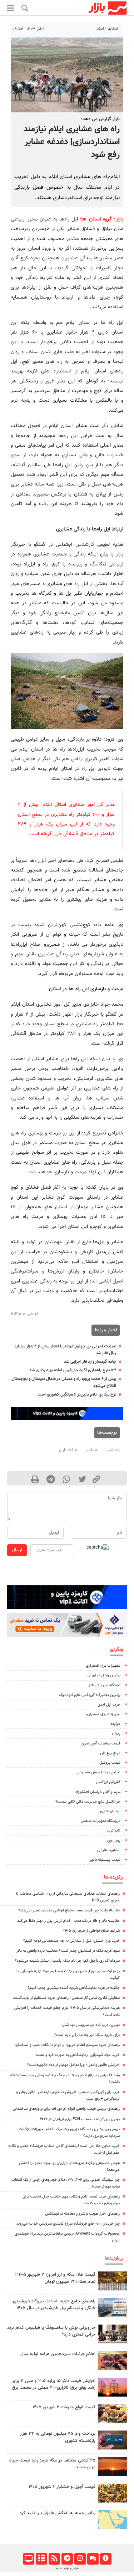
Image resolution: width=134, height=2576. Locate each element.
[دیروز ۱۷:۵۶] (113, 2281)
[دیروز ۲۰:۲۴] (113, 2519)
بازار (120, 219)
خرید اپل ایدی (109, 1705)
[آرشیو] (41, 2559)
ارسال (17, 1550)
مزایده (115, 1724)
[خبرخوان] (54, 2559)
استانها (113, 29)
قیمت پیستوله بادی (105, 1860)
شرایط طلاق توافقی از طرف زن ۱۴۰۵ (91, 1931)
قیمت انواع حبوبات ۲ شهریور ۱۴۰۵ (64, 2407)
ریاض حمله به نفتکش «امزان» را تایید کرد (58, 2513)
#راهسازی (68, 1450)
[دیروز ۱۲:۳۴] (113, 2387)
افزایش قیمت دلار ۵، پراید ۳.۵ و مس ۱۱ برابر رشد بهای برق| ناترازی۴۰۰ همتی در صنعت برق (54, 2384)
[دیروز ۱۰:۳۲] (113, 2308)
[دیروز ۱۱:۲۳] (113, 2493)
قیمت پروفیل (110, 1763)
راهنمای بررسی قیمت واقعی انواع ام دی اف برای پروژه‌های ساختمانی (66, 2109)
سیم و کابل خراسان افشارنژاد (98, 1792)
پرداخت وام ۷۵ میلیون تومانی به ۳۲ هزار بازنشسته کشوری (58, 2437)
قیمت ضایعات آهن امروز (101, 1744)
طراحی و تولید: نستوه (67, 2569)
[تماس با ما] (93, 2559)
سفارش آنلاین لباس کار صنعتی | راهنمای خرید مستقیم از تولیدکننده (66, 1998)
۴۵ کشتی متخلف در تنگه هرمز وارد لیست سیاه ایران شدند (52, 2464)
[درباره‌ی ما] (106, 2559)
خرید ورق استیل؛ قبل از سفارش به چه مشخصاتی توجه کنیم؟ (71, 1941)
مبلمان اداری (110, 1811)
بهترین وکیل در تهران (104, 1675)
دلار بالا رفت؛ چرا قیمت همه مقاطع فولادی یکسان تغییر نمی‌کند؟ (69, 1911)
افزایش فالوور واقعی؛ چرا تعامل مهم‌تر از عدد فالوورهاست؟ (73, 2065)
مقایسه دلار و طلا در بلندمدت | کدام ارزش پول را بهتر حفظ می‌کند (68, 1921)
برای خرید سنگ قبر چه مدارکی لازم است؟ (87, 2035)
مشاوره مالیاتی (109, 1850)
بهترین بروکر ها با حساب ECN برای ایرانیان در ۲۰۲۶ (80, 2119)
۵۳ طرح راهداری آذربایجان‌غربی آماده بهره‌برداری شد (73, 1370)
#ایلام (92, 1450)
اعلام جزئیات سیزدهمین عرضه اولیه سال (58, 2354)
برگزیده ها (114, 1877)
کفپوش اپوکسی (108, 1782)
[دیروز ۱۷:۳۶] (113, 2440)
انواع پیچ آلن (110, 1753)
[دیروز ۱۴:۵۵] (113, 2360)
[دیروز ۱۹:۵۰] (113, 2467)
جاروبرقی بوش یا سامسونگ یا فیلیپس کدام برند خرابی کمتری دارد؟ (51, 2331)
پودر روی (114, 1841)
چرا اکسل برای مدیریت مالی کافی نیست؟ (88, 1802)
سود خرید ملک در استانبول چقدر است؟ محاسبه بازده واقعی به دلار (68, 1951)
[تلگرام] (67, 2559)
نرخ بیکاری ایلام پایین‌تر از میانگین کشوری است (77, 1394)
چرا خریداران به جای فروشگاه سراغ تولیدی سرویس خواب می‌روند (68, 2224)
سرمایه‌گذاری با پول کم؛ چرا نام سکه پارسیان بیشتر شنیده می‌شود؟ (67, 1961)
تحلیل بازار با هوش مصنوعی (98, 1772)
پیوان (116, 1734)
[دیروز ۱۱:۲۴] (113, 2414)
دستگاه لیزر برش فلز (105, 1685)
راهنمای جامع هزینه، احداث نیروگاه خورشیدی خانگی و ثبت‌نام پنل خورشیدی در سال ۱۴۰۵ (54, 2305)
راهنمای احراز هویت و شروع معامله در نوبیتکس (82, 2214)
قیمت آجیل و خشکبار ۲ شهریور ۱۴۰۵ (62, 2487)
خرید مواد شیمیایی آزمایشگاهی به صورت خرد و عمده (78, 2055)
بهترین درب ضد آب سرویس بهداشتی (91, 2025)
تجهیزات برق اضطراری (103, 1666)
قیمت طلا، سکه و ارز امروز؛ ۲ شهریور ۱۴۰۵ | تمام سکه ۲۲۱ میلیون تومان (55, 2278)
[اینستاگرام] (80, 2559)
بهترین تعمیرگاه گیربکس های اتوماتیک (90, 1695)
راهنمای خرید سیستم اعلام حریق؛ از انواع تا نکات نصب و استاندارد (67, 2045)
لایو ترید (114, 1831)
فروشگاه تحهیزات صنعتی (101, 1821)
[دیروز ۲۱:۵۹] (113, 2334)
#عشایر (113, 1450)
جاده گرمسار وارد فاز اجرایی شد (90, 1362)
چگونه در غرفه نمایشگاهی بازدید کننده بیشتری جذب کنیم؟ (74, 1988)
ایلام (100, 29)
